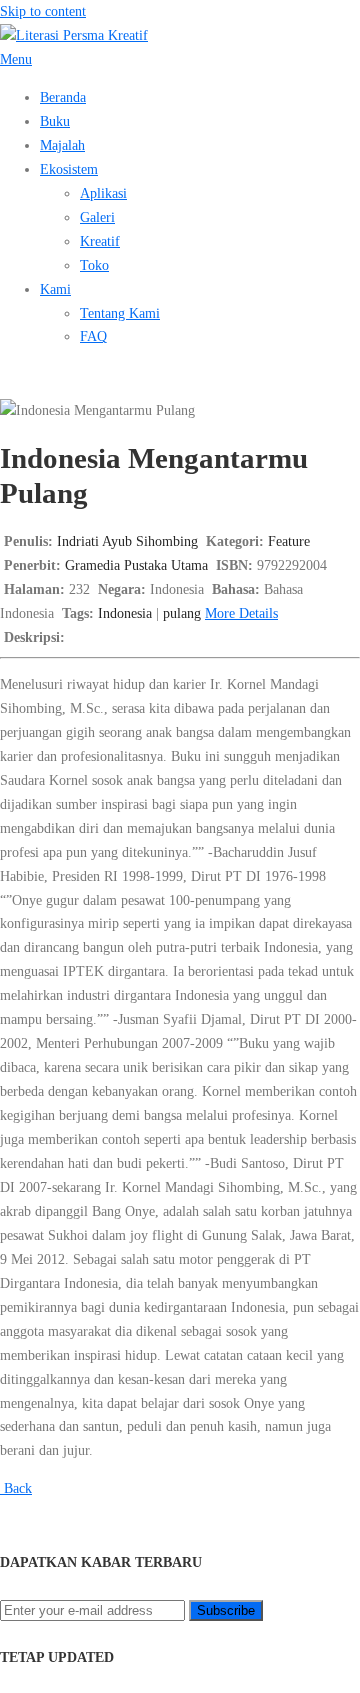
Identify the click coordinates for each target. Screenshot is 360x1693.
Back (16, 1488)
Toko (94, 265)
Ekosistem (69, 169)
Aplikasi (103, 193)
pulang (182, 613)
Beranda (63, 97)
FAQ (93, 336)
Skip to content (43, 11)
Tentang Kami (120, 313)
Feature (289, 541)
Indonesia (125, 613)
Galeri (97, 217)
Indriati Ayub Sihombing (127, 541)
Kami (55, 289)
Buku (55, 121)
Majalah (62, 145)
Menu (16, 59)
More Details (241, 613)
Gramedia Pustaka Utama (136, 565)
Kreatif (100, 241)
